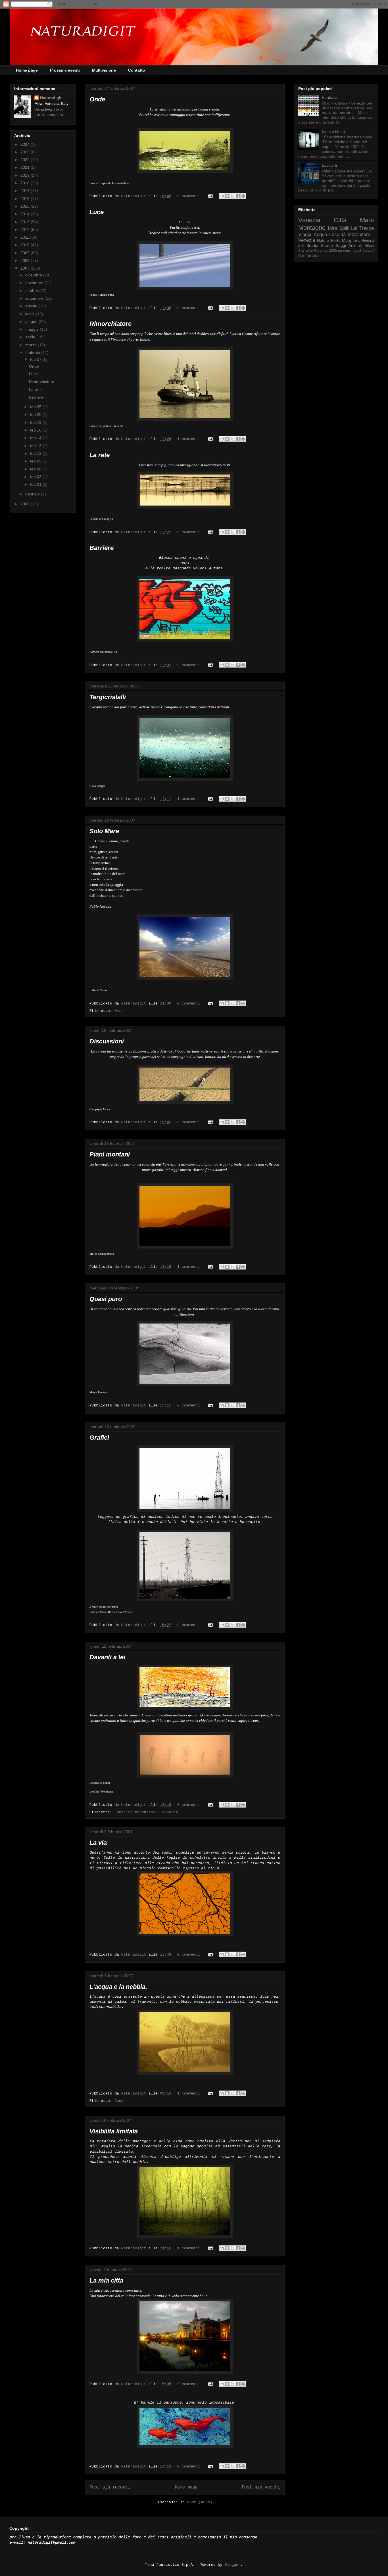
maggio (33, 329)
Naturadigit (135, 196)
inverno (344, 251)
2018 (26, 183)
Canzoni (368, 251)
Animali (355, 245)
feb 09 (36, 461)
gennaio (33, 494)
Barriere (102, 548)
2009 (26, 253)
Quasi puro (106, 1299)
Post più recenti (110, 2487)
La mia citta (106, 2280)
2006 (26, 504)
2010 (26, 245)
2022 (26, 160)
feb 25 (36, 407)
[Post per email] (211, 196)
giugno (32, 322)
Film (301, 256)
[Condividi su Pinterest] (243, 196)
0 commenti (189, 196)
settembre (35, 298)
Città (340, 220)
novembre (35, 283)
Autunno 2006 (325, 251)
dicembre (34, 275)
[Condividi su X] (232, 196)
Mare (119, 1011)
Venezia (309, 220)
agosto (32, 306)
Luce (97, 212)
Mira (332, 228)
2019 (26, 175)
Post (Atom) (200, 2502)
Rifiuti (369, 246)
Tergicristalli (108, 697)
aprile (31, 337)
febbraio (33, 353)
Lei (354, 228)
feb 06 (36, 469)
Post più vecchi (261, 2487)
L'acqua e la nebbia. (118, 1987)
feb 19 (36, 422)
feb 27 (36, 359)
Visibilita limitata (114, 2131)
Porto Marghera (345, 240)
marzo (32, 345)
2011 (25, 237)
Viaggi (305, 235)
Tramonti (305, 251)
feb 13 (36, 446)
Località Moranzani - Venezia (146, 1812)
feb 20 (36, 414)
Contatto (137, 70)
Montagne (312, 228)
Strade (327, 245)
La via (98, 1843)
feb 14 (36, 438)
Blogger (233, 2565)
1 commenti (189, 439)
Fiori (308, 256)
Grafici (99, 1438)
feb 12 (36, 453)
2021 (26, 167)
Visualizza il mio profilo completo (49, 112)
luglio (31, 314)
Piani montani (110, 1154)
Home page (27, 70)
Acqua (120, 2101)
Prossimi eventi (65, 70)
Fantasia (330, 97)
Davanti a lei (107, 1657)
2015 (26, 206)
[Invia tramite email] (222, 196)
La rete (100, 455)
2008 (26, 260)
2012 (26, 230)
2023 (26, 152)
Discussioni (107, 1041)
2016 (26, 199)
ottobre (32, 291)
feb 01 (36, 484)
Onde (97, 99)
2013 (26, 222)
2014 (26, 214)
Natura (323, 240)
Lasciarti (329, 165)
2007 (26, 268)
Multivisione (104, 70)
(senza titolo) (333, 132)
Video (315, 256)
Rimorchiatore (110, 324)
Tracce (367, 228)
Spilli (344, 228)
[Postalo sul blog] (227, 196)
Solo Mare (104, 831)
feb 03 (36, 477)
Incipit (356, 251)
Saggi (341, 245)
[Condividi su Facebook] (238, 196)
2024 (26, 144)
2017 (26, 191)
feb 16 (36, 430)
